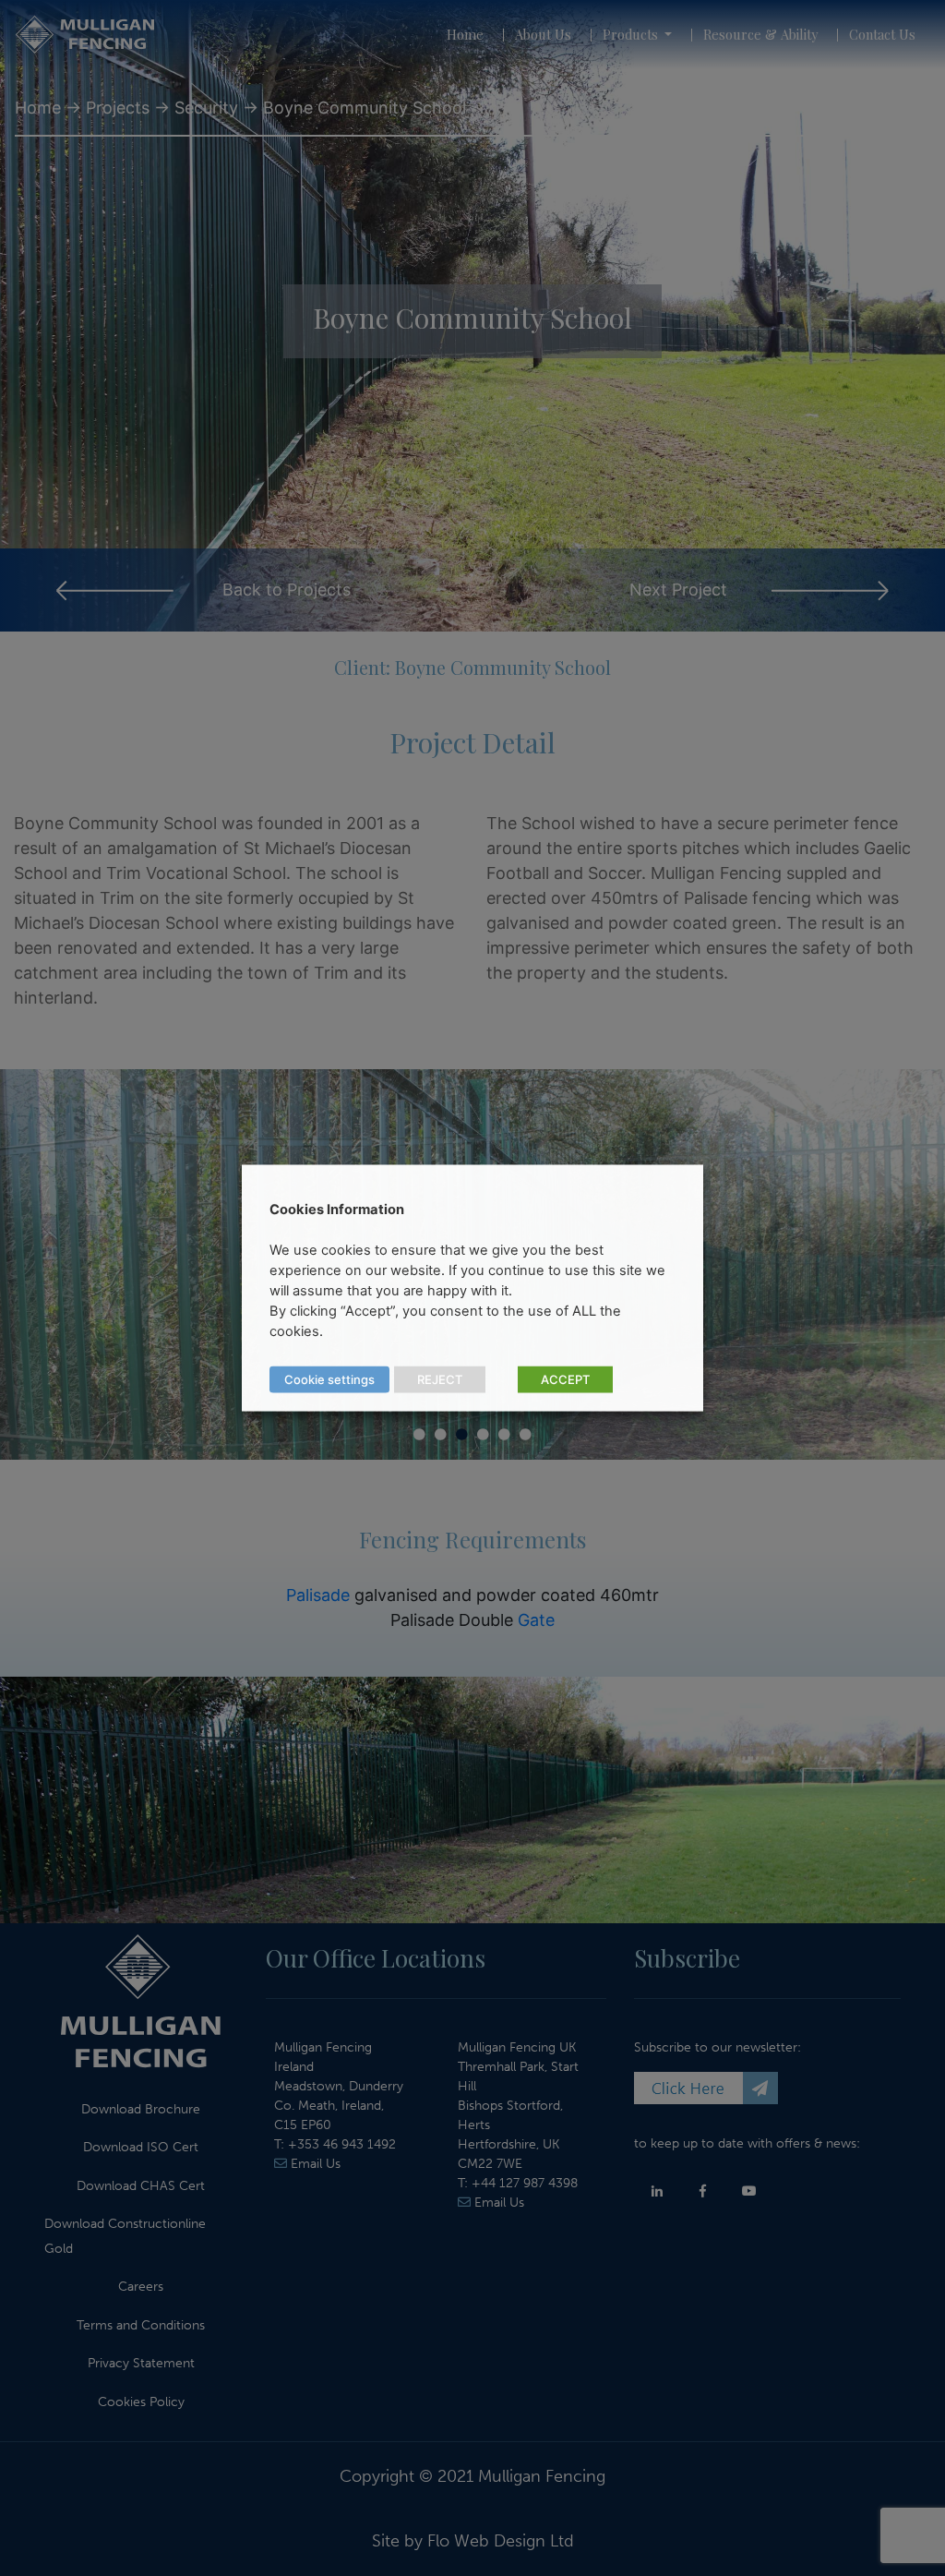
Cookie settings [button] (329, 1379)
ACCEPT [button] (565, 1379)
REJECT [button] (440, 1379)
